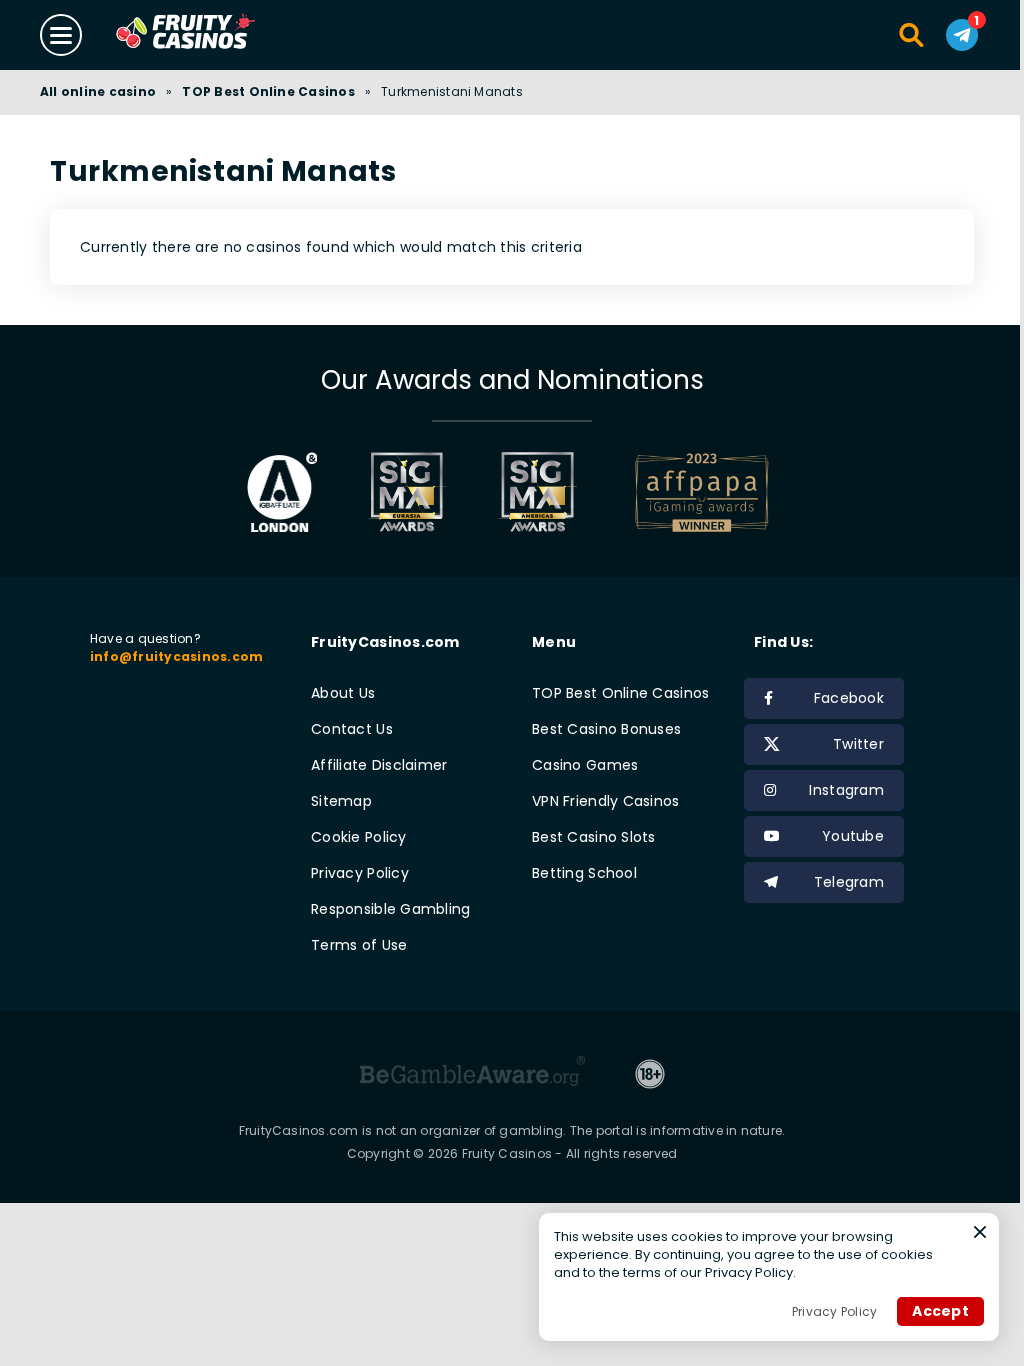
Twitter (858, 744)
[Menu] (61, 35)
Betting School (584, 873)
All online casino (98, 91)
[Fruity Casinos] (217, 35)
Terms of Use (359, 945)
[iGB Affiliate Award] (282, 492)
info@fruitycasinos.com (176, 656)
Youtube (853, 836)
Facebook (849, 698)
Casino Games (585, 765)
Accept (940, 1311)
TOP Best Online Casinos (268, 91)
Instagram (846, 790)
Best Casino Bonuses (606, 729)
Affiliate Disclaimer (379, 765)
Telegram (849, 882)
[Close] (980, 1232)
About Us (343, 693)
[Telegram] (962, 35)
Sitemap (341, 801)
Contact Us (352, 729)
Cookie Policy (359, 837)
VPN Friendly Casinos (606, 801)
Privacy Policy (360, 873)
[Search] (912, 35)
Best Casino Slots (594, 837)
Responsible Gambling (391, 909)
